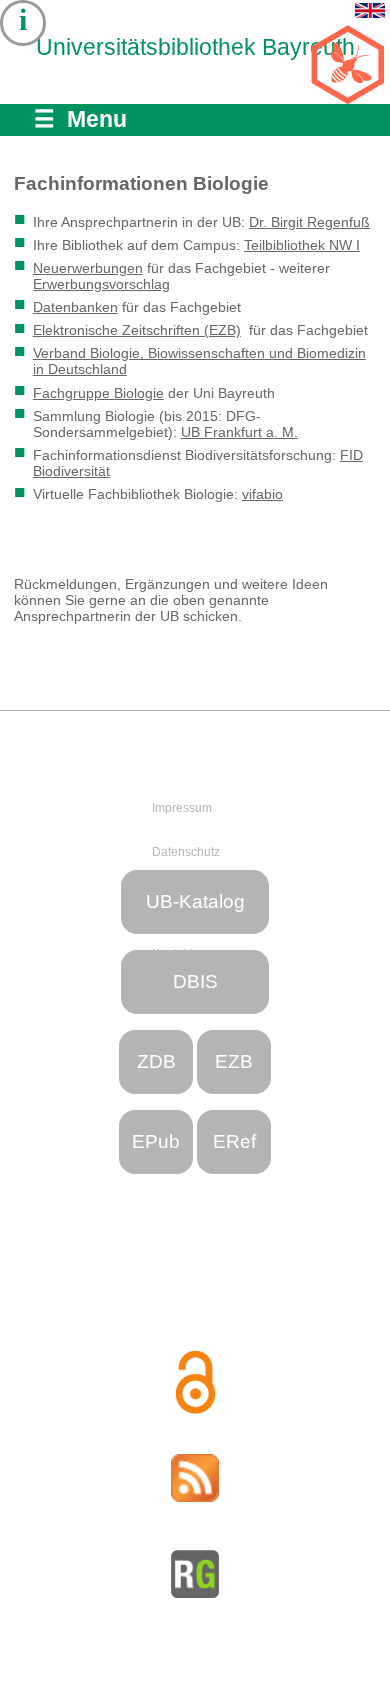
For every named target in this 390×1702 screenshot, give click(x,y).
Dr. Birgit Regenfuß (309, 222)
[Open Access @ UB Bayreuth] (195, 1382)
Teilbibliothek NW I (302, 245)
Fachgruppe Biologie (98, 393)
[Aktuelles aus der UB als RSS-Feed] (195, 1478)
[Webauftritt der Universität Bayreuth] (201, 753)
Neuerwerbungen (88, 268)
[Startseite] (67, 88)
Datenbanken (75, 307)
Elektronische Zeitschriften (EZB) (137, 330)
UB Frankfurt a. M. (239, 432)
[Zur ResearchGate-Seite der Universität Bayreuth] (195, 1574)
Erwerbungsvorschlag (101, 284)
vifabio (262, 494)
